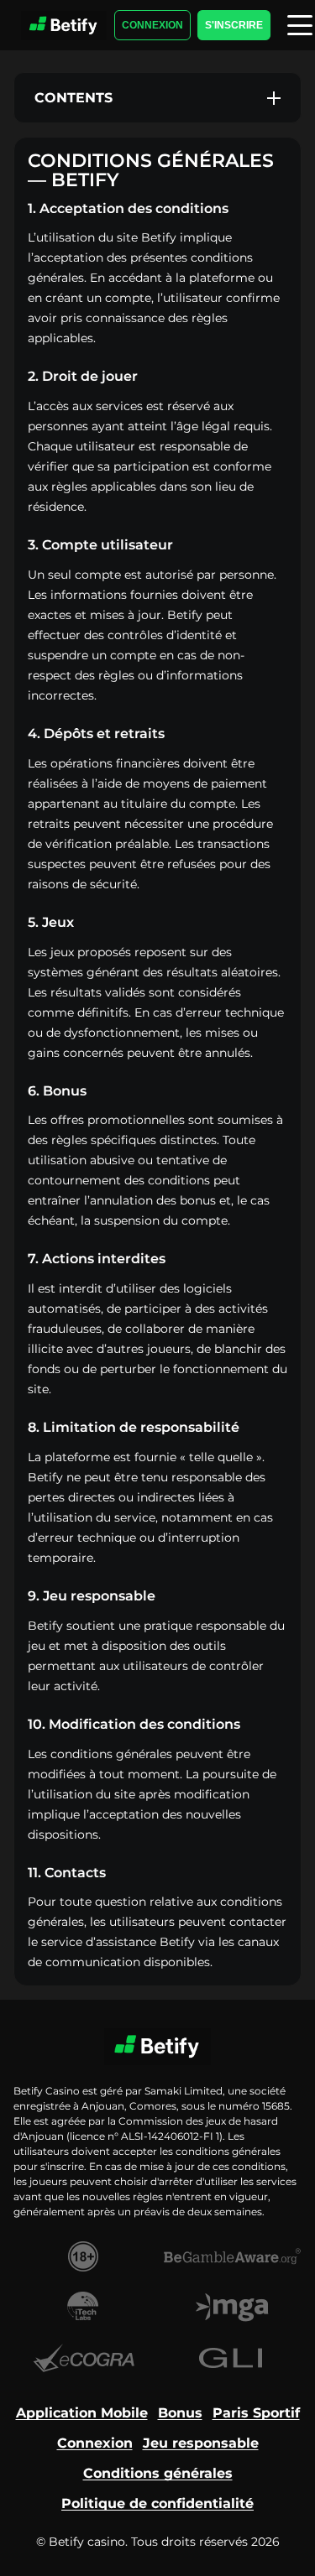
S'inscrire (234, 25)
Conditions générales (158, 2473)
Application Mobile (82, 2413)
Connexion (152, 25)
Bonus (180, 2413)
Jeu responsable (201, 2443)
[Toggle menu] (300, 25)
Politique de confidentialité (157, 2503)
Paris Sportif (256, 2413)
